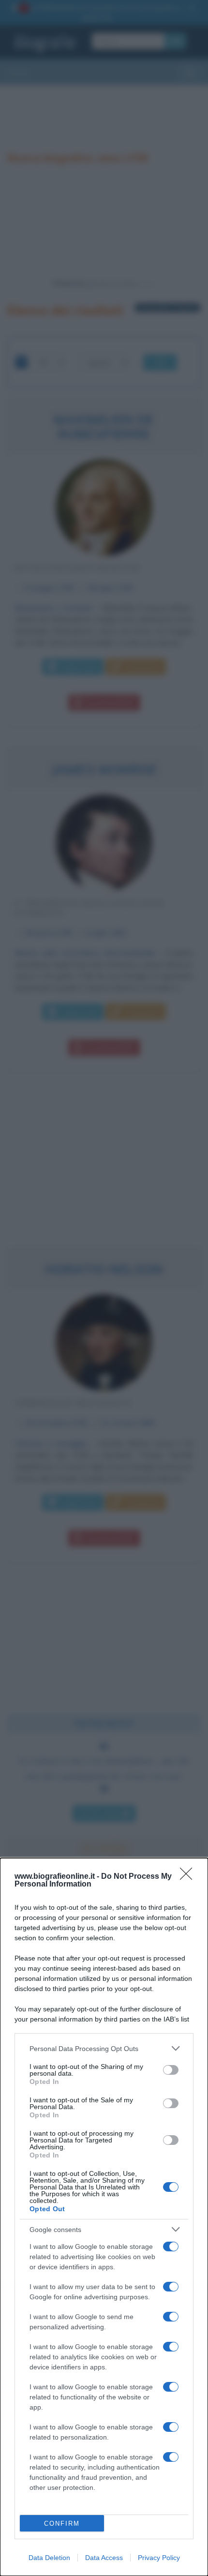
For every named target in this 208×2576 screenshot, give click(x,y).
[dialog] (104, 2217)
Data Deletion (49, 2558)
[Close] (189, 1877)
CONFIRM (62, 2524)
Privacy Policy (159, 2558)
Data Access (104, 2558)
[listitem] (104, 2048)
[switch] (171, 2070)
